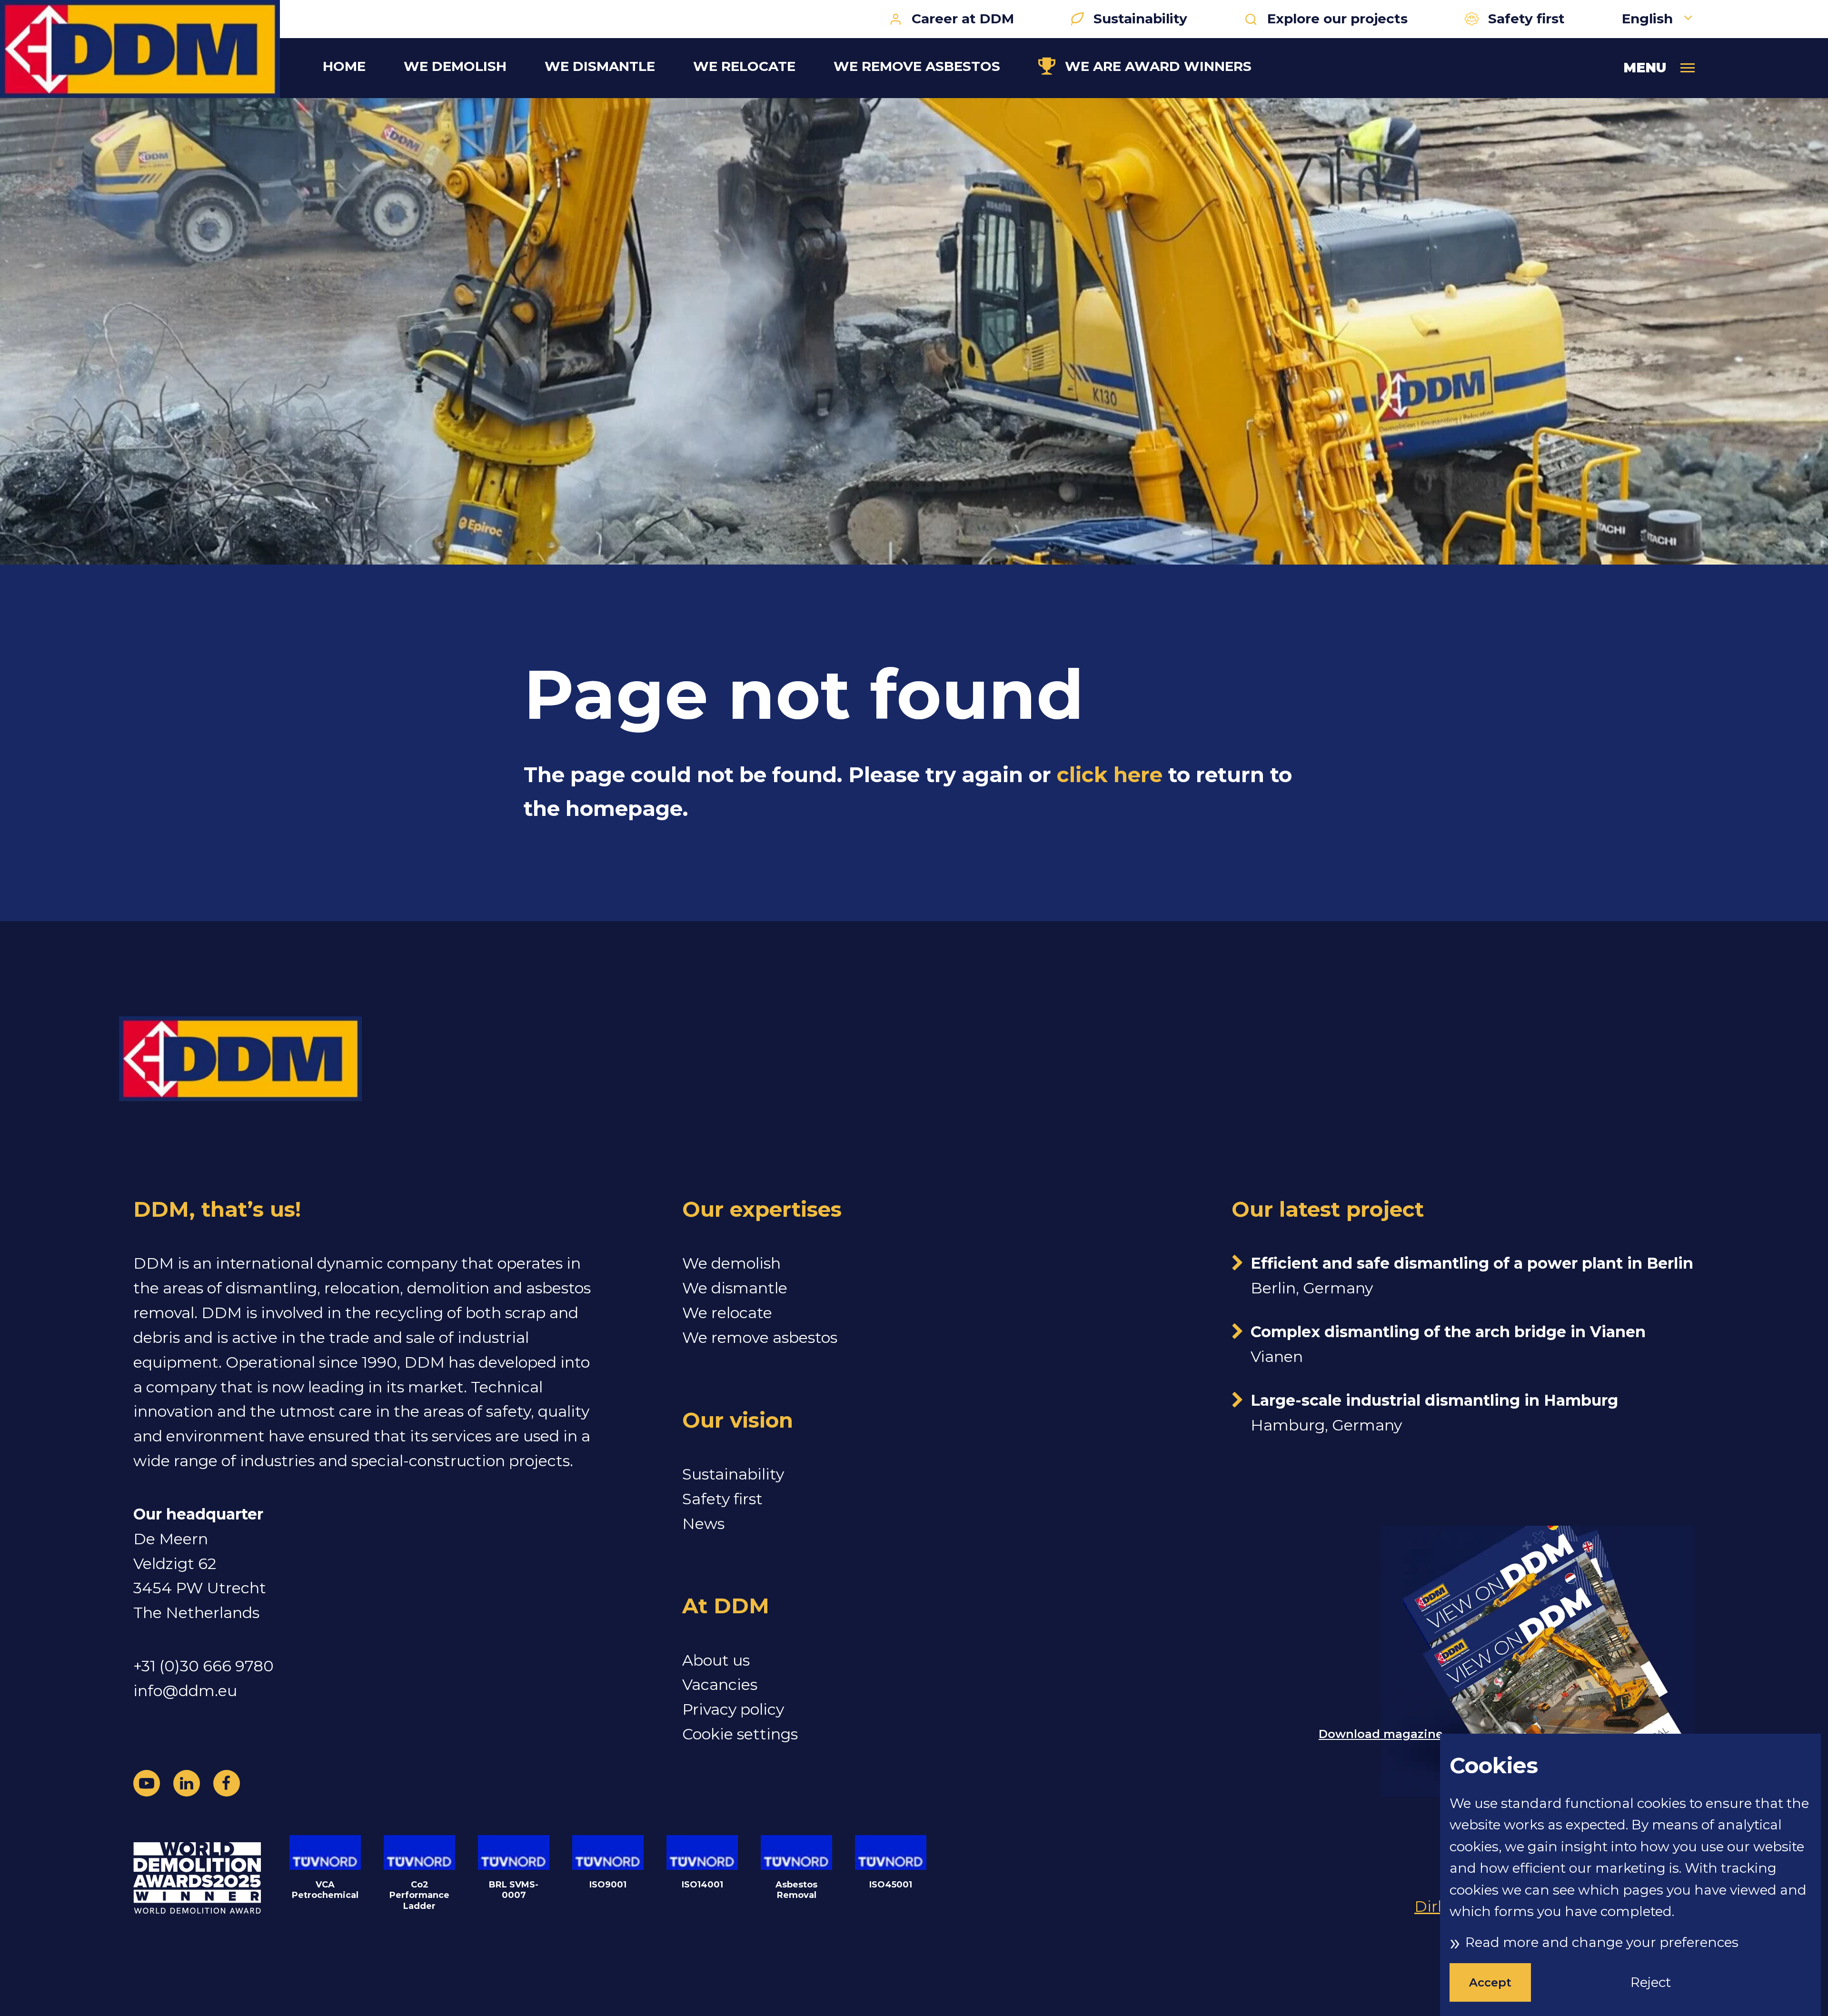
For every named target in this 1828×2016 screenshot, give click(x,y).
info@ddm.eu (185, 1691)
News (703, 1524)
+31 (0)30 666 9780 (204, 1666)
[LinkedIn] (187, 1783)
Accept (1490, 1982)
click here (1110, 775)
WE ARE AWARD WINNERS (1158, 66)
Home (344, 66)
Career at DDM (963, 19)
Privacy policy (733, 1709)
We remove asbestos (760, 1337)
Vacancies (720, 1684)
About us (716, 1660)
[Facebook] (227, 1783)
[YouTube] (147, 1783)
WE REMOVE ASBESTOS (917, 66)
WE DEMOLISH (455, 66)
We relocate (727, 1313)
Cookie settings (740, 1734)
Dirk (1431, 1906)
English (1649, 19)
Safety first (1526, 19)
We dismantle (735, 1288)
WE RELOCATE (744, 66)
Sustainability (1140, 19)
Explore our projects (1337, 19)
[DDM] (140, 49)
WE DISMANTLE (600, 66)
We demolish (731, 1263)
